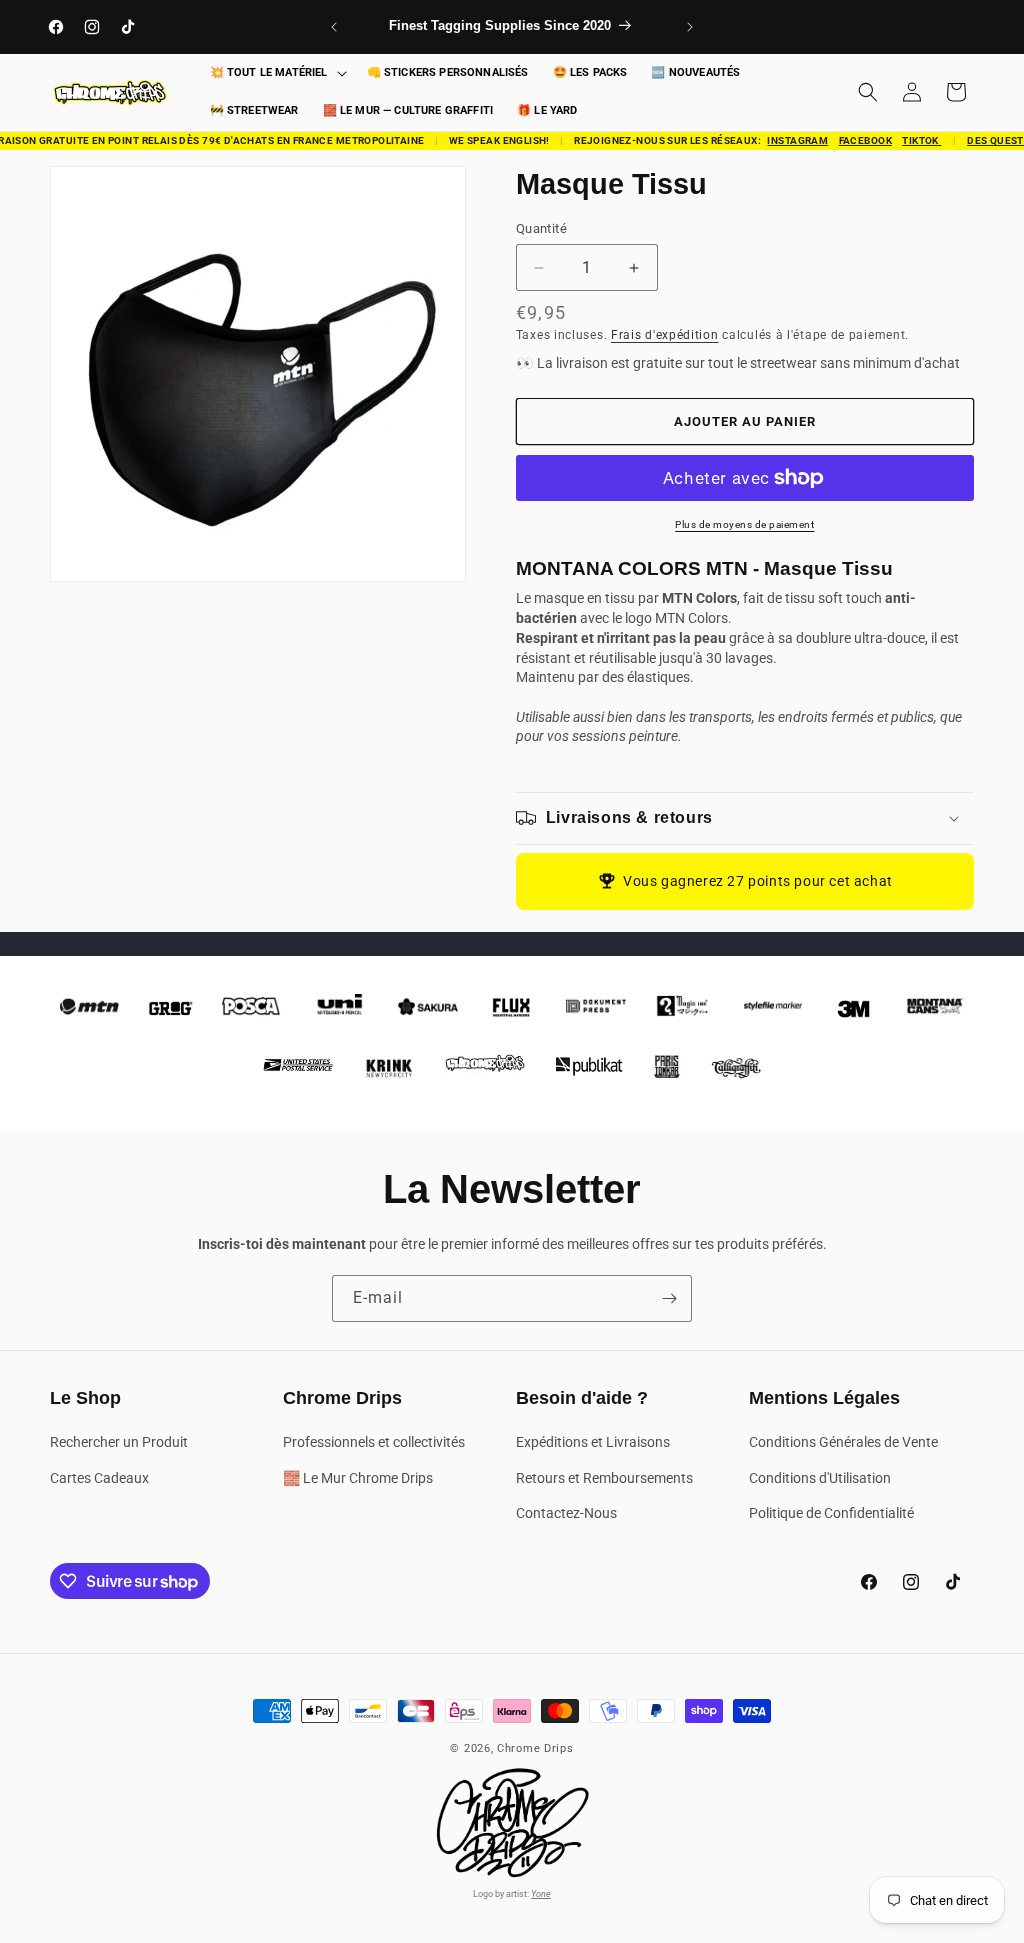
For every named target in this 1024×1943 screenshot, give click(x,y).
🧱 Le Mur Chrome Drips (358, 1478)
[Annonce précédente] (334, 27)
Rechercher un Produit (119, 1442)
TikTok (913, 140)
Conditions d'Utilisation (820, 1478)
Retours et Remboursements (604, 1478)
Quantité (541, 228)
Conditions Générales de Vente (843, 1442)
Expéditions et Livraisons (593, 1442)
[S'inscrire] (669, 1298)
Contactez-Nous (566, 1513)
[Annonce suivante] (690, 27)
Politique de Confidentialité (831, 1513)
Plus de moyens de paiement (744, 524)
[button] (276, 73)
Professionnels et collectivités (374, 1442)
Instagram (789, 140)
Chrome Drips (535, 1748)
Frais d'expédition (665, 335)
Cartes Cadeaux (99, 1478)
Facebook (856, 140)
